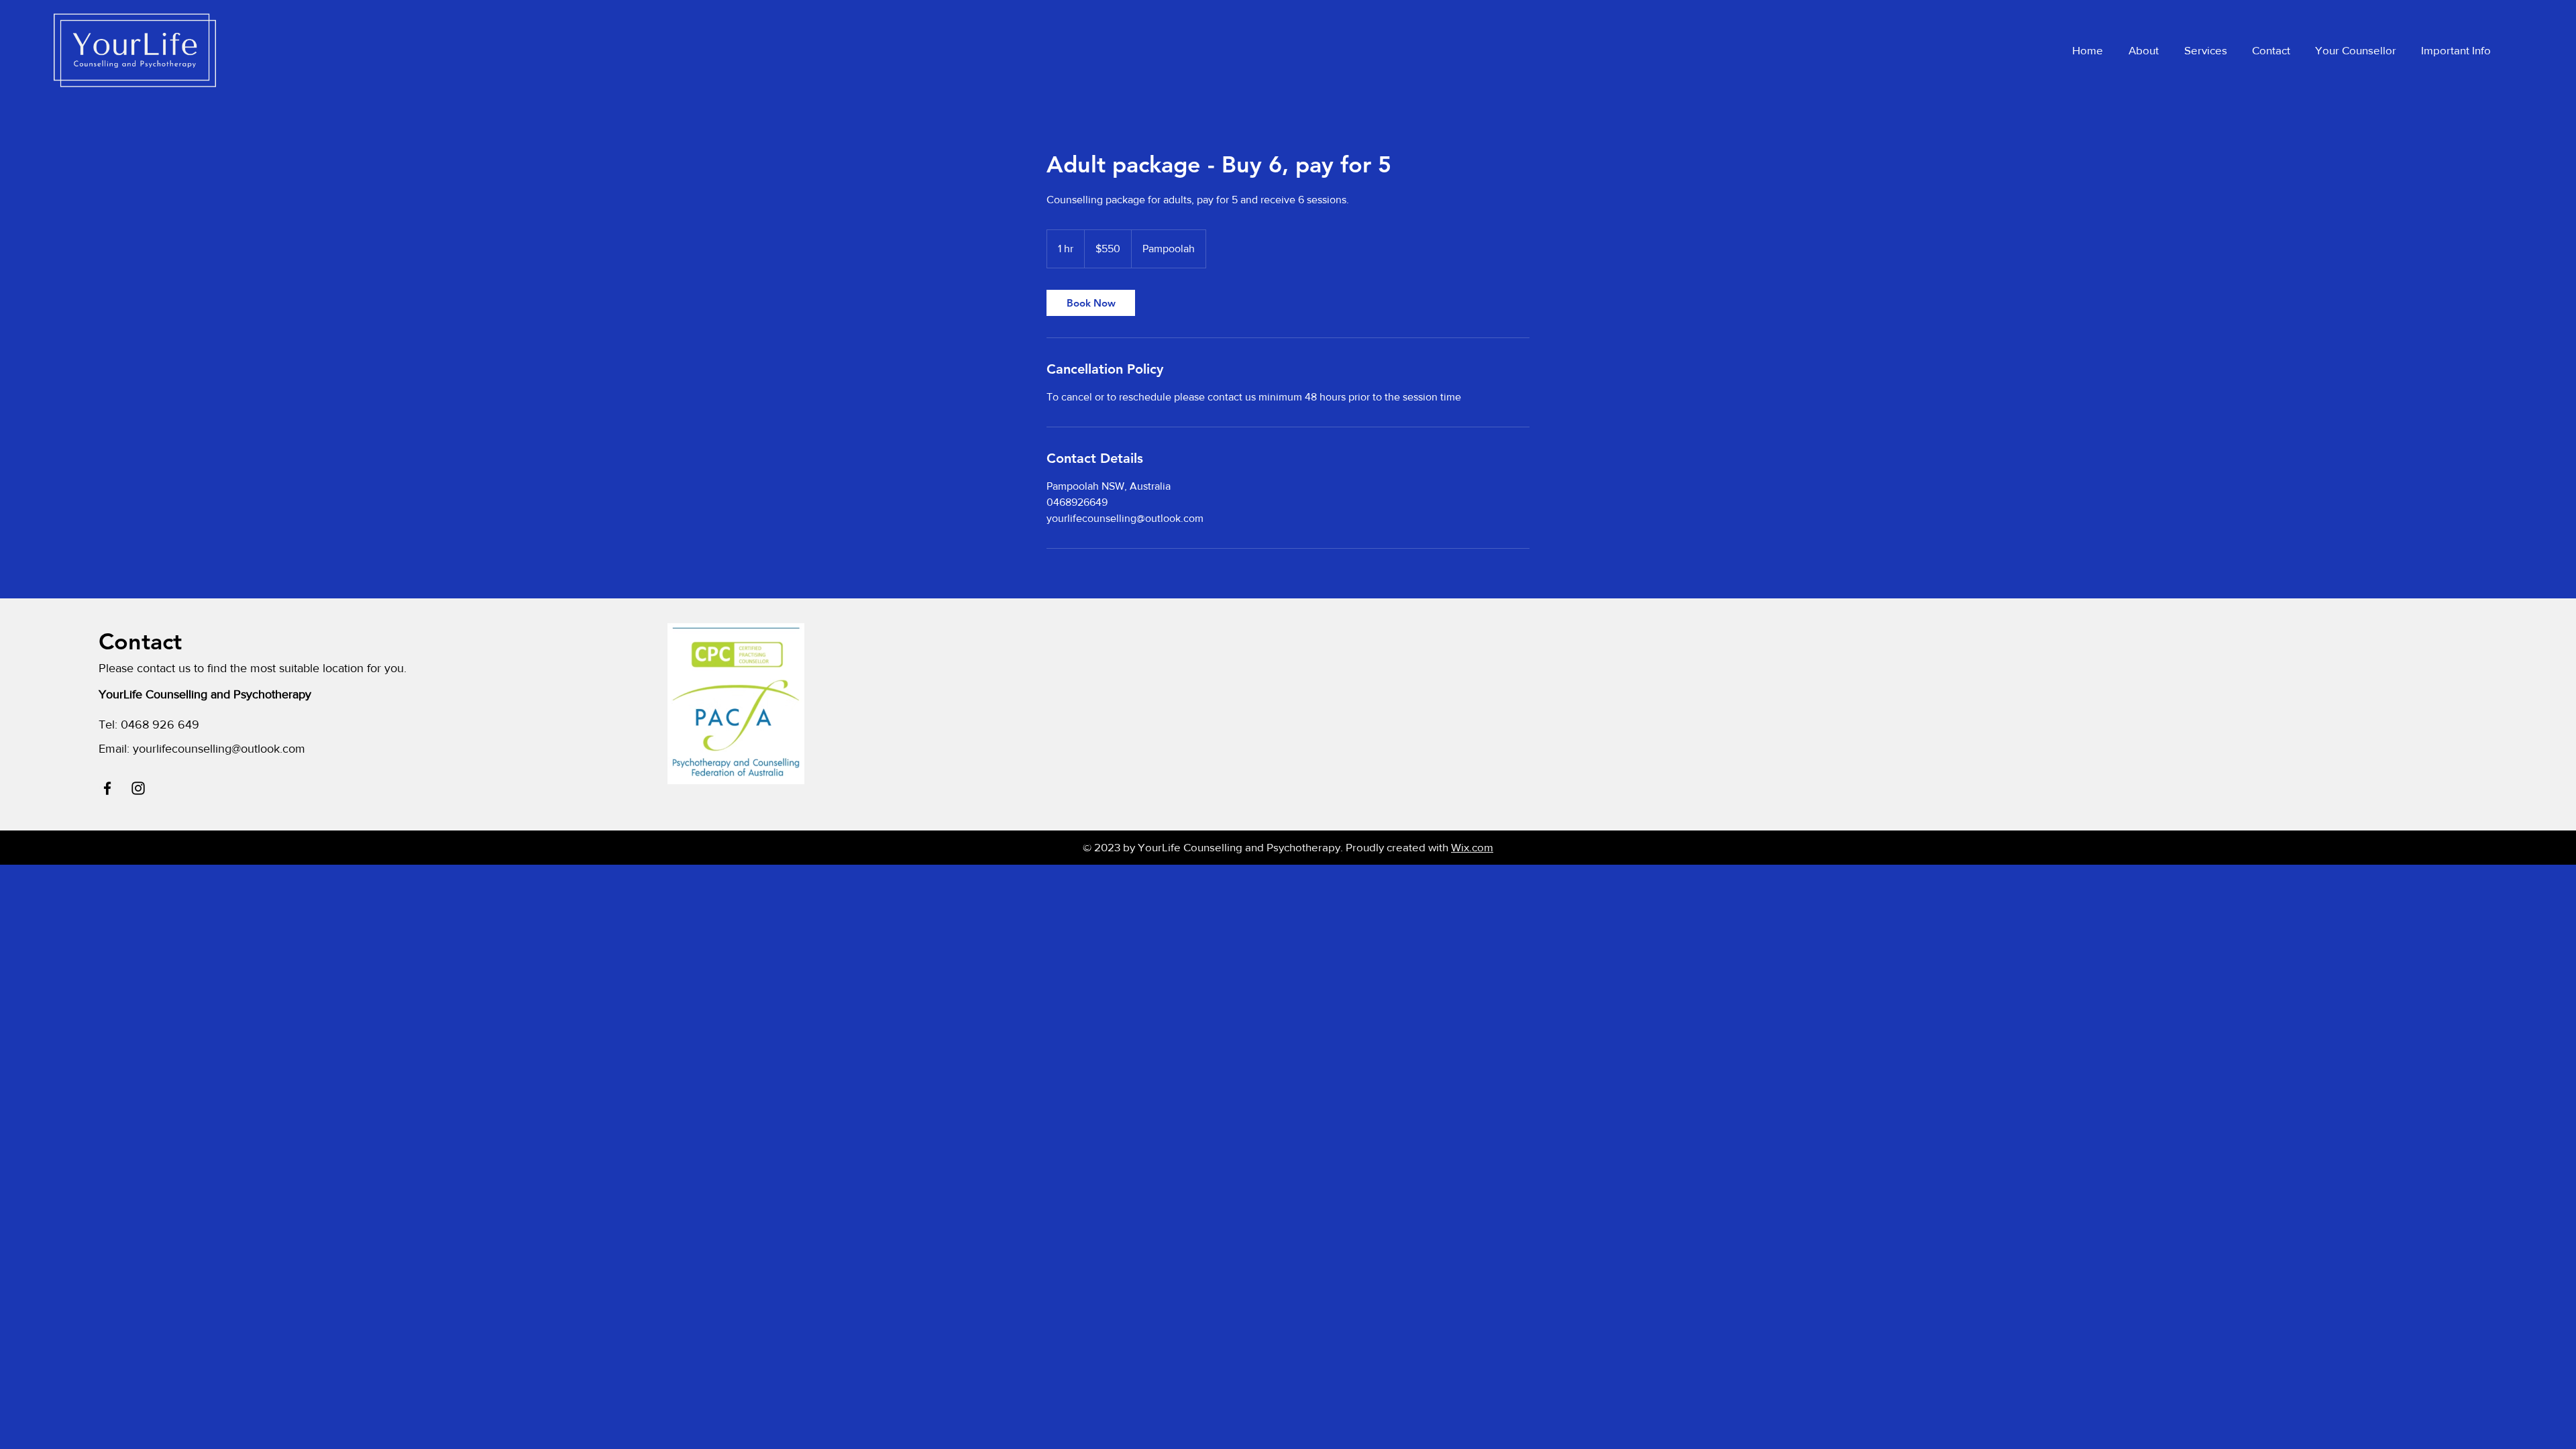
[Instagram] (138, 788)
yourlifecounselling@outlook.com (219, 749)
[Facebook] (107, 788)
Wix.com (1472, 847)
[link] (1091, 303)
